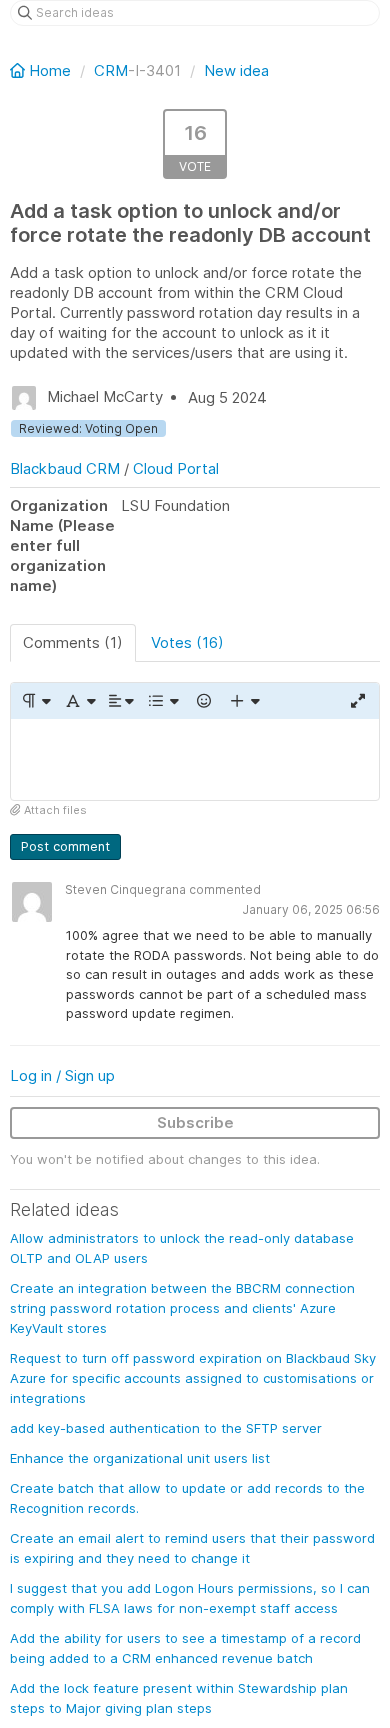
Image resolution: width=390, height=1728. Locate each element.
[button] (35, 701)
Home (50, 70)
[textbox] (195, 759)
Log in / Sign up (62, 1075)
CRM (111, 70)
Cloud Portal (176, 468)
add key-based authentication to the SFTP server (166, 1428)
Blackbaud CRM (65, 468)
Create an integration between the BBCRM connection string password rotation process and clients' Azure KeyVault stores (182, 1308)
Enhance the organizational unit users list (140, 1458)
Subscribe (195, 1122)
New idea (236, 70)
